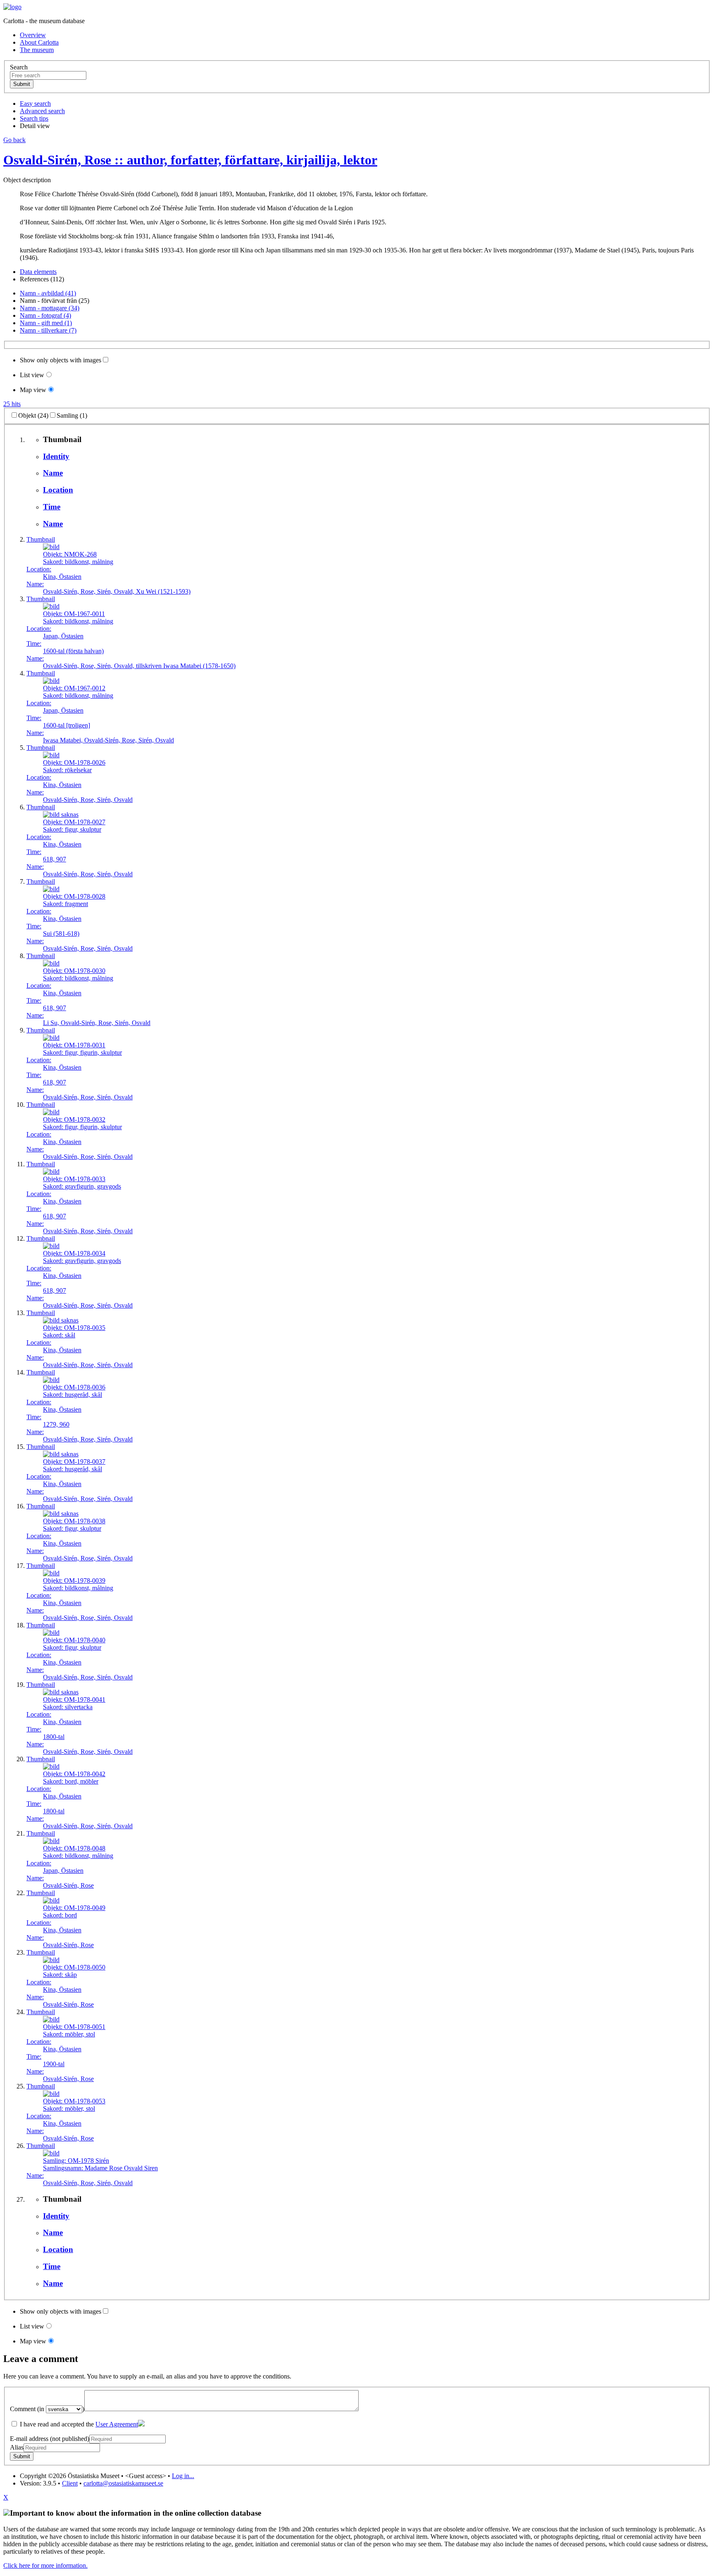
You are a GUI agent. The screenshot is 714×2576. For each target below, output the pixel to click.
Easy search (35, 103)
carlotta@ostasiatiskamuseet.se (123, 2483)
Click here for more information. (45, 2565)
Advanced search (42, 111)
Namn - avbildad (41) (48, 293)
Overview (33, 35)
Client (70, 2483)
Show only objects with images (61, 360)
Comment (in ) (47, 2409)
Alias (17, 2447)
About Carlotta (39, 42)
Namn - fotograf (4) (45, 315)
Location (58, 490)
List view (32, 375)
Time (52, 507)
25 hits (12, 404)
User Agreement (117, 2424)
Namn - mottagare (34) (50, 308)
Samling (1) (72, 415)
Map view (33, 390)
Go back (14, 140)
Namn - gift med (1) (46, 323)
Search (19, 67)
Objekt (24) (33, 415)
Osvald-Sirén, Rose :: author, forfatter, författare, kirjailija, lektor (190, 160)
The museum (37, 50)
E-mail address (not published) (50, 2439)
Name (53, 473)
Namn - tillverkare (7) (48, 330)
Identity (56, 456)
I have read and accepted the (78, 2424)
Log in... (183, 2476)
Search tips (34, 118)
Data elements (38, 272)
